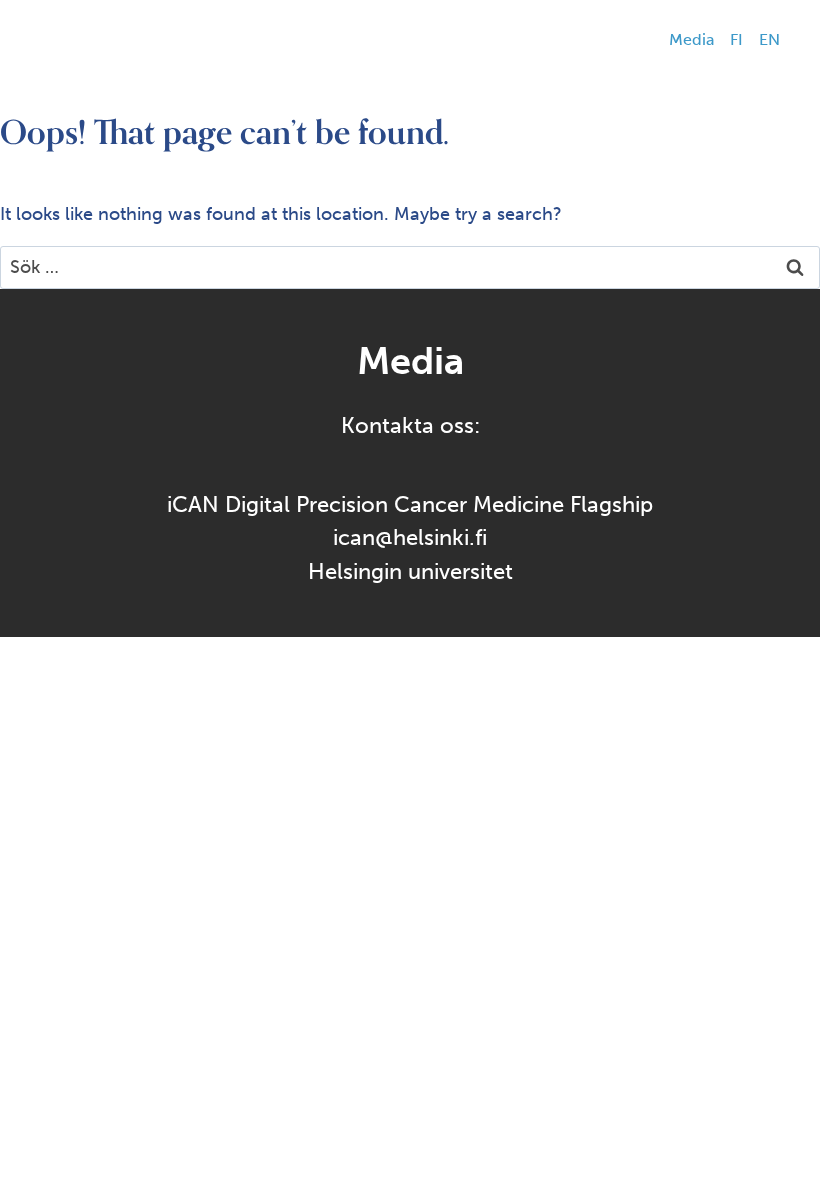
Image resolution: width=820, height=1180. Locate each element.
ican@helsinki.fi (410, 537)
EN (769, 39)
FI (736, 39)
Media (691, 39)
